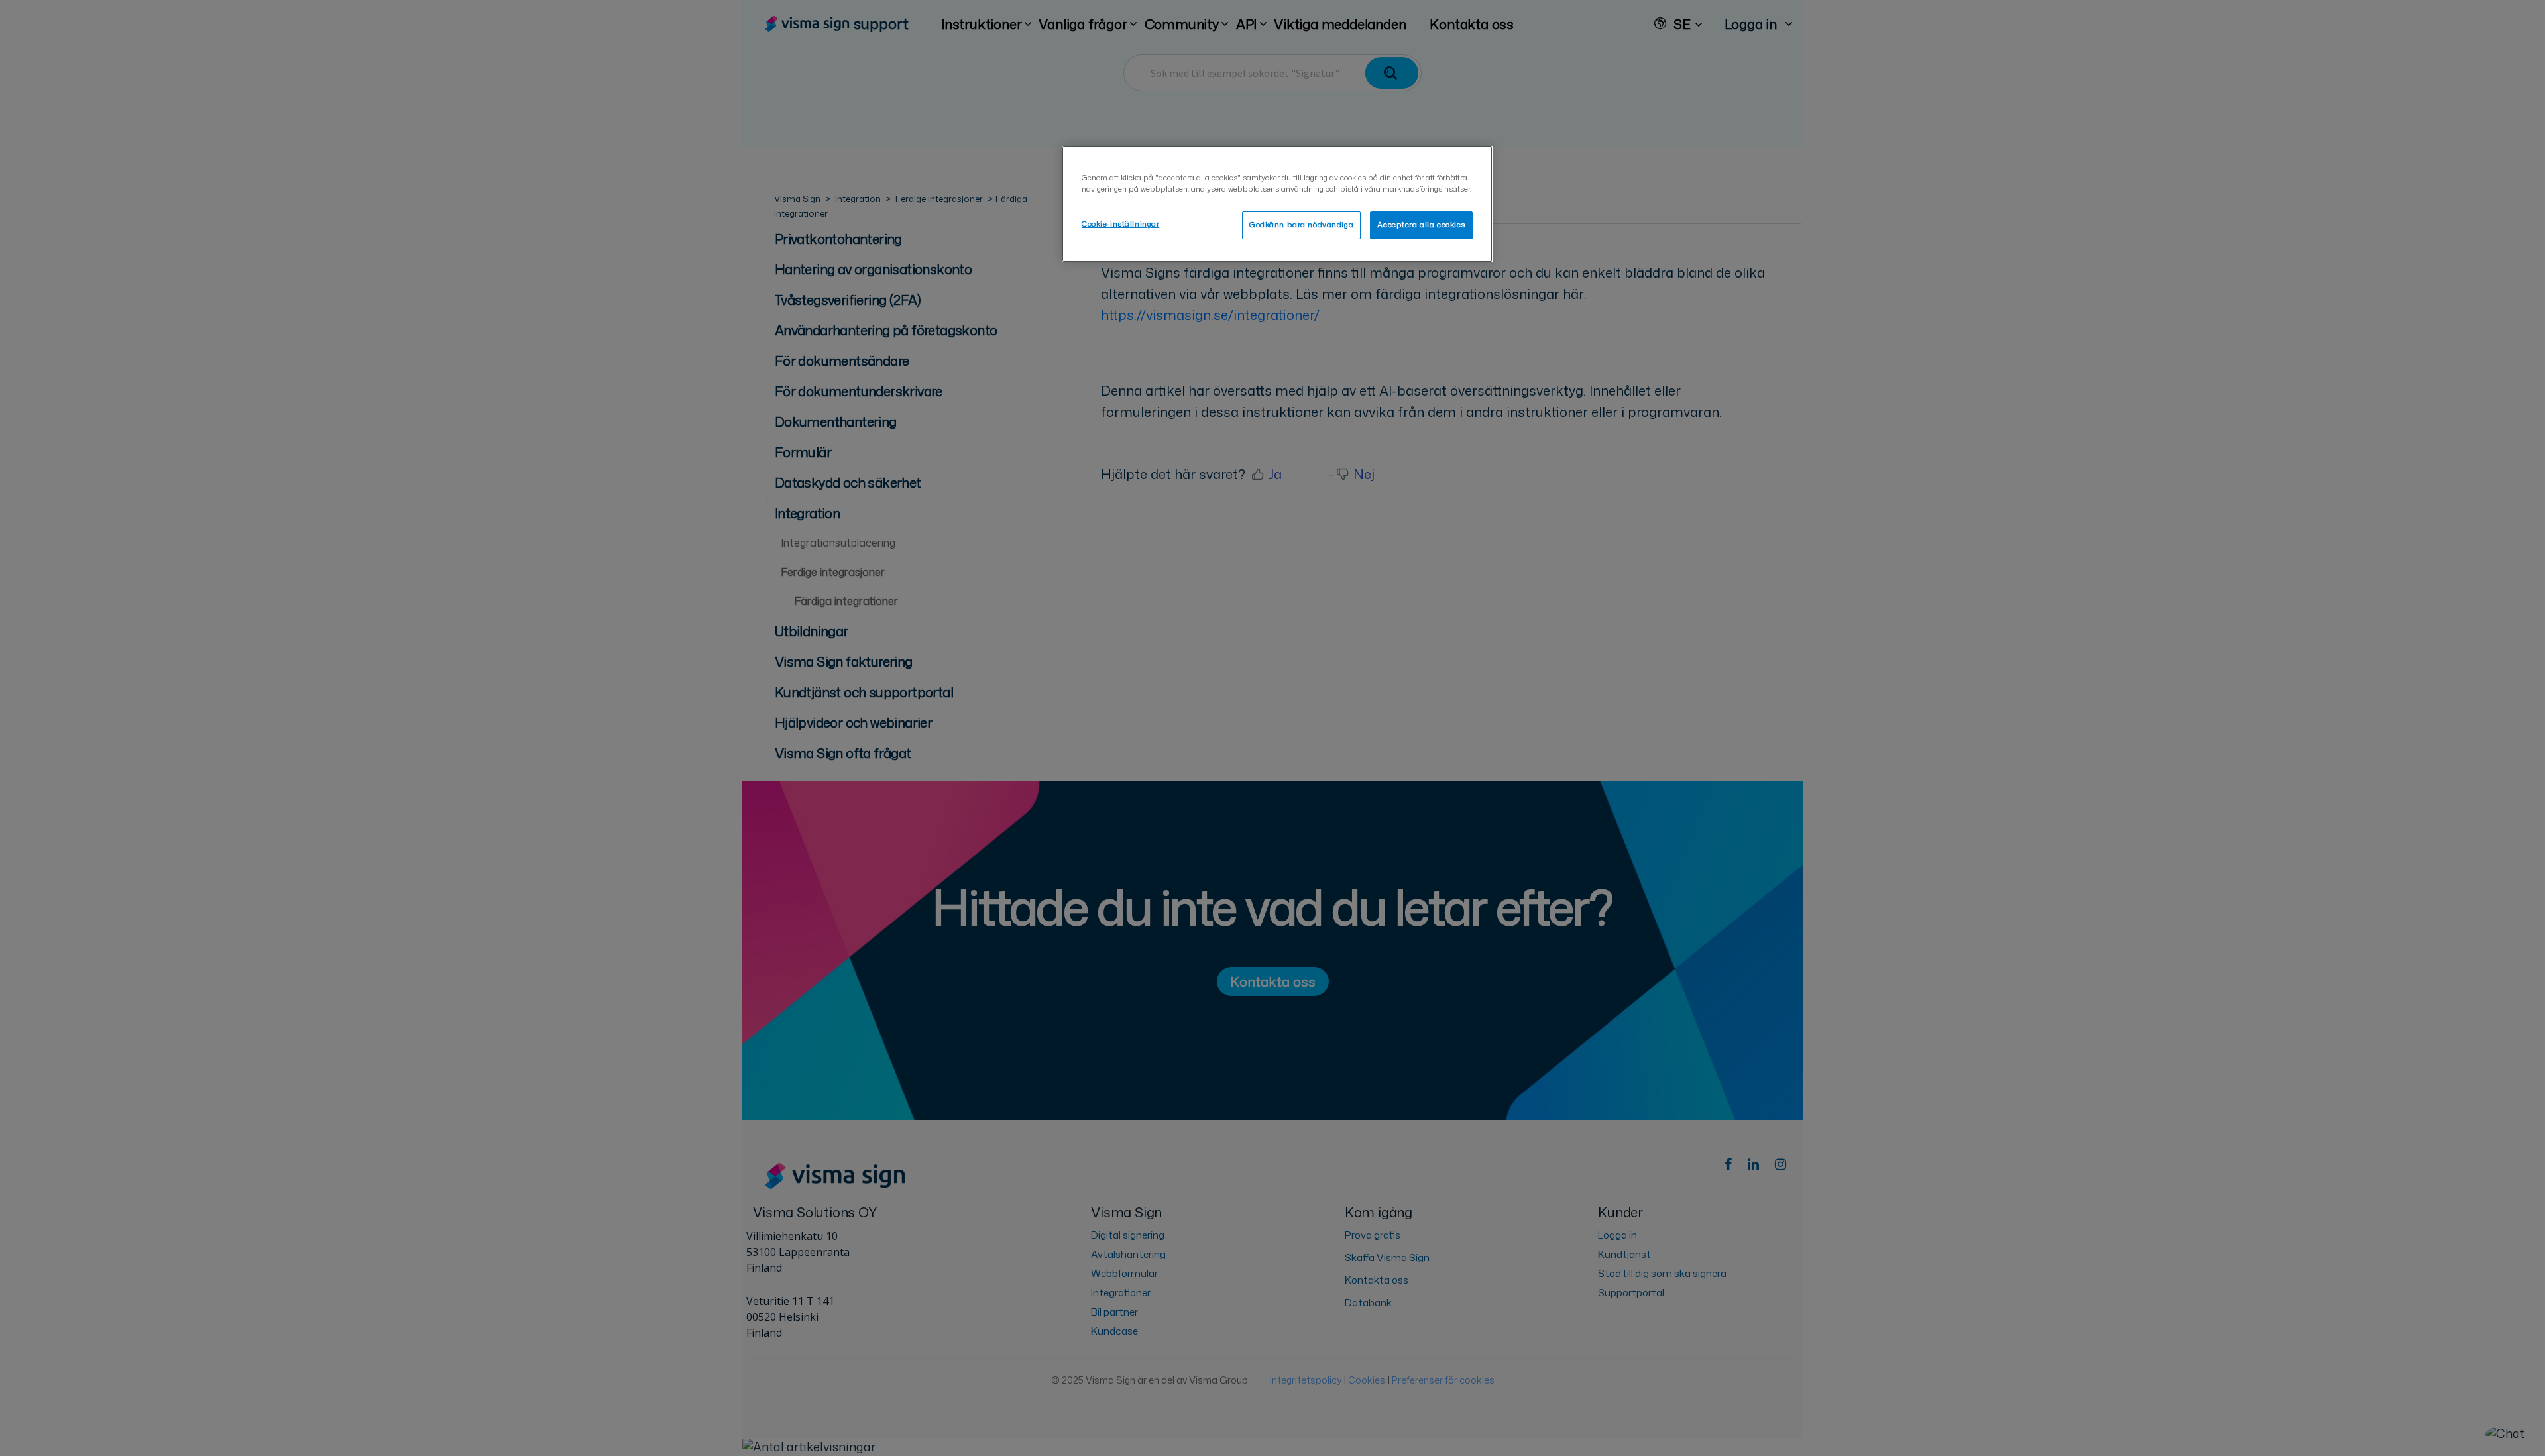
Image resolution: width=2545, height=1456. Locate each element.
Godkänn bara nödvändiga (1301, 225)
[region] (1277, 204)
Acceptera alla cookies (1421, 225)
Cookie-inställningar (1120, 224)
